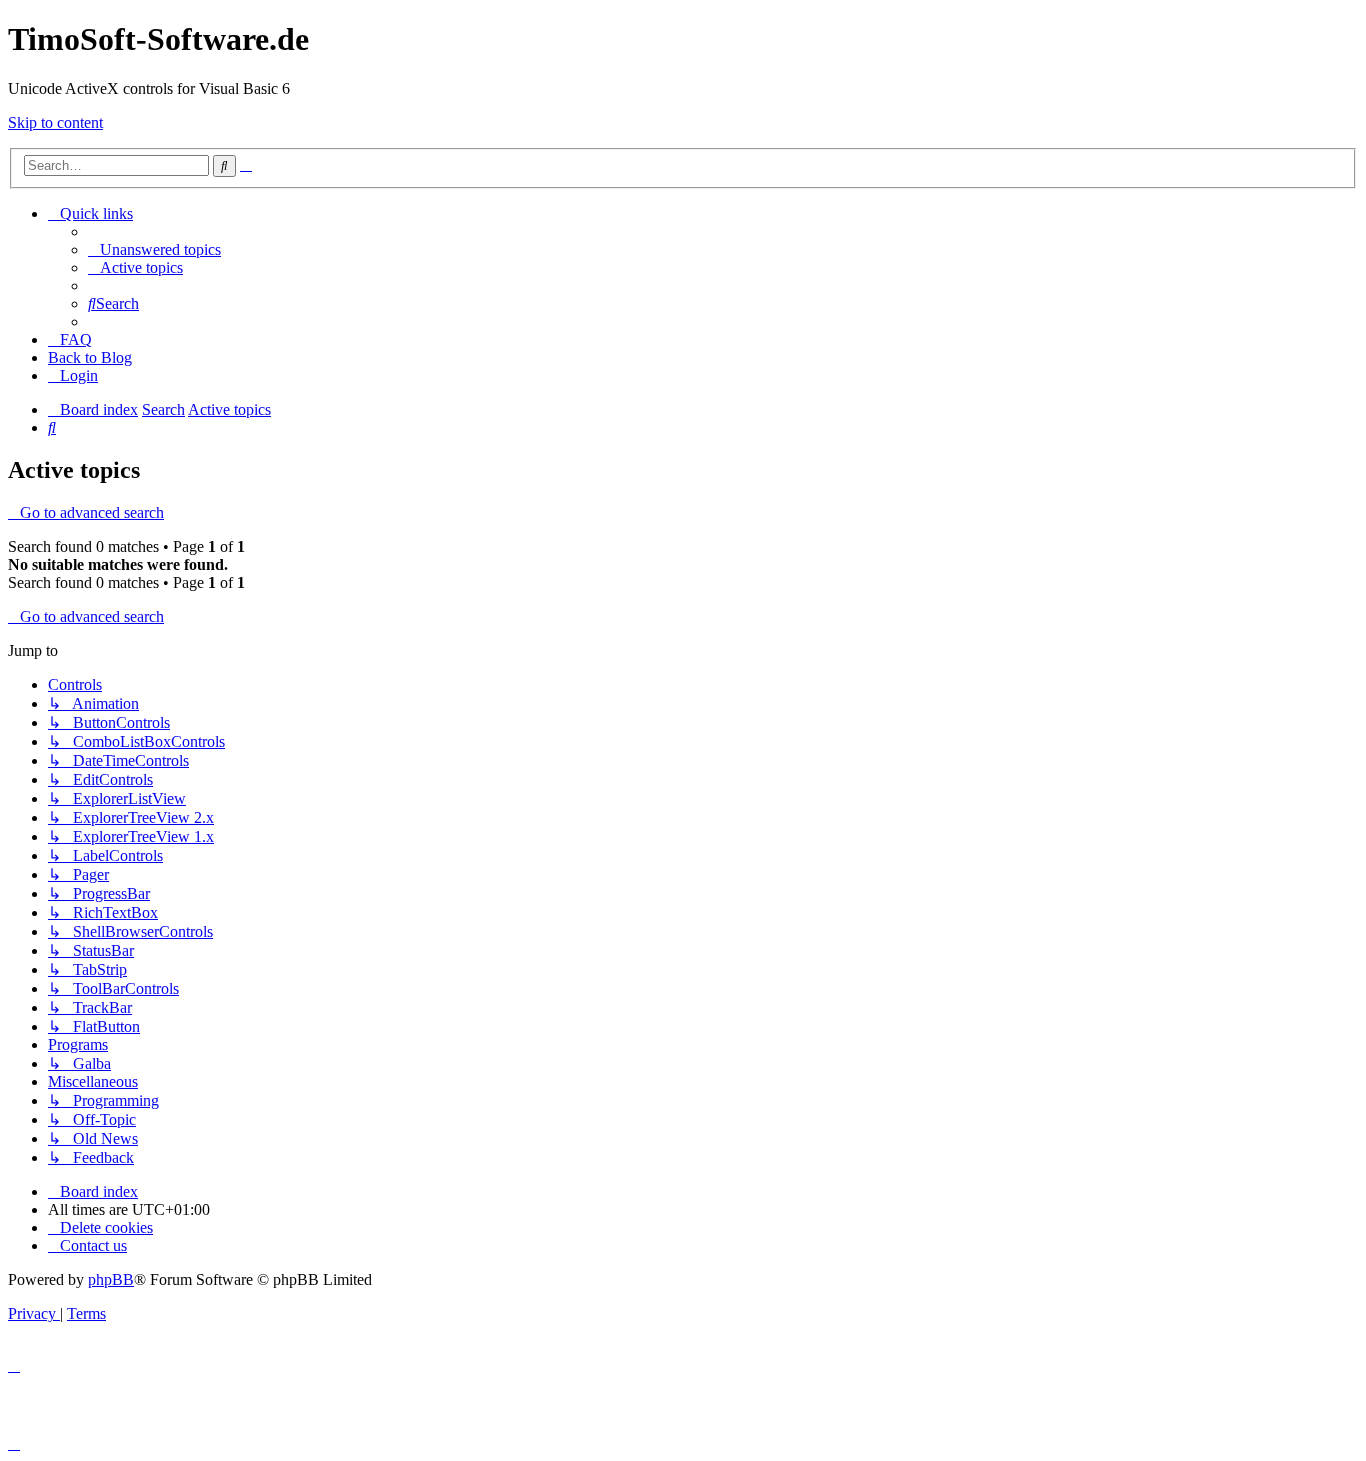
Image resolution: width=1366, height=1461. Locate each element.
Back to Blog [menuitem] (90, 357)
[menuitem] (154, 249)
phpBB (111, 1279)
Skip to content (55, 122)
